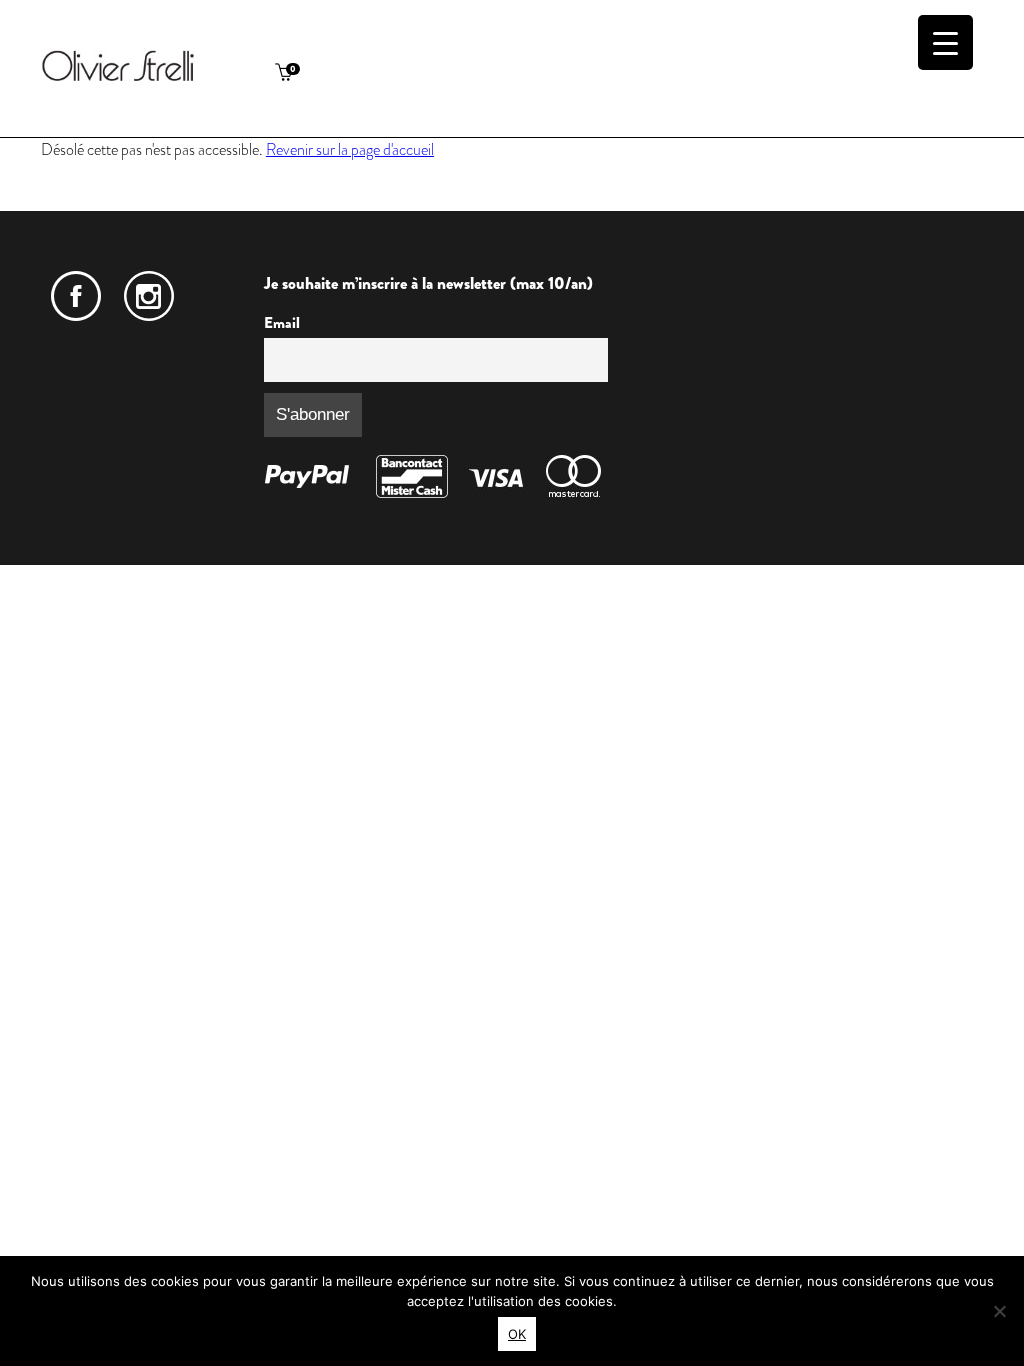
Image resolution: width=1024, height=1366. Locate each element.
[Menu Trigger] (945, 42)
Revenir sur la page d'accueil (350, 149)
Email (282, 323)
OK (517, 1334)
